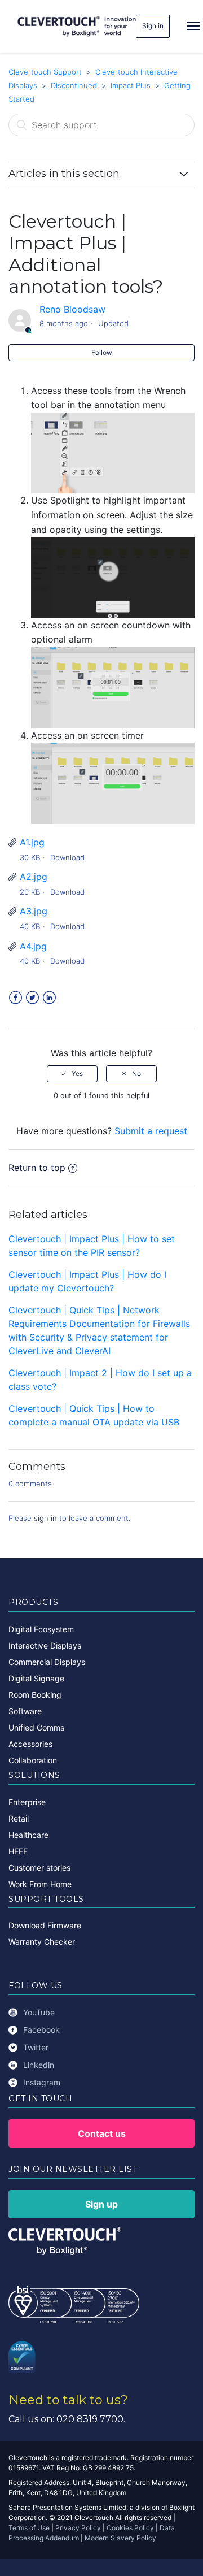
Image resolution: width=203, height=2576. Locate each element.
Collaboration (33, 1760)
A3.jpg (34, 911)
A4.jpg (33, 946)
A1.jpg (32, 842)
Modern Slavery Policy (120, 2538)
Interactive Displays (45, 1645)
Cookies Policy (130, 2528)
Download (67, 857)
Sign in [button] (153, 26)
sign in (45, 1518)
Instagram (42, 2082)
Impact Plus (132, 85)
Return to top (37, 1168)
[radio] (72, 1074)
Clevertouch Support (45, 72)
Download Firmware (45, 1925)
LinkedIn (49, 998)
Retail (19, 1818)
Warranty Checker (42, 1942)
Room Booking (35, 1695)
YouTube (39, 2012)
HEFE (18, 1851)
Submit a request (151, 1131)
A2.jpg (34, 877)
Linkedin (39, 2065)
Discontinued (74, 85)
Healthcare (28, 1835)
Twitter (32, 998)
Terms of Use (29, 2528)
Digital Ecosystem (41, 1629)
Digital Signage (36, 1678)
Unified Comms (36, 1727)
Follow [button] (102, 352)
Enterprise (27, 1802)
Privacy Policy (78, 2528)
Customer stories (39, 1868)
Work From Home (40, 1884)
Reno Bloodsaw (72, 309)
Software (25, 1711)
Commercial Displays (47, 1662)
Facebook (16, 998)
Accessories (30, 1744)
